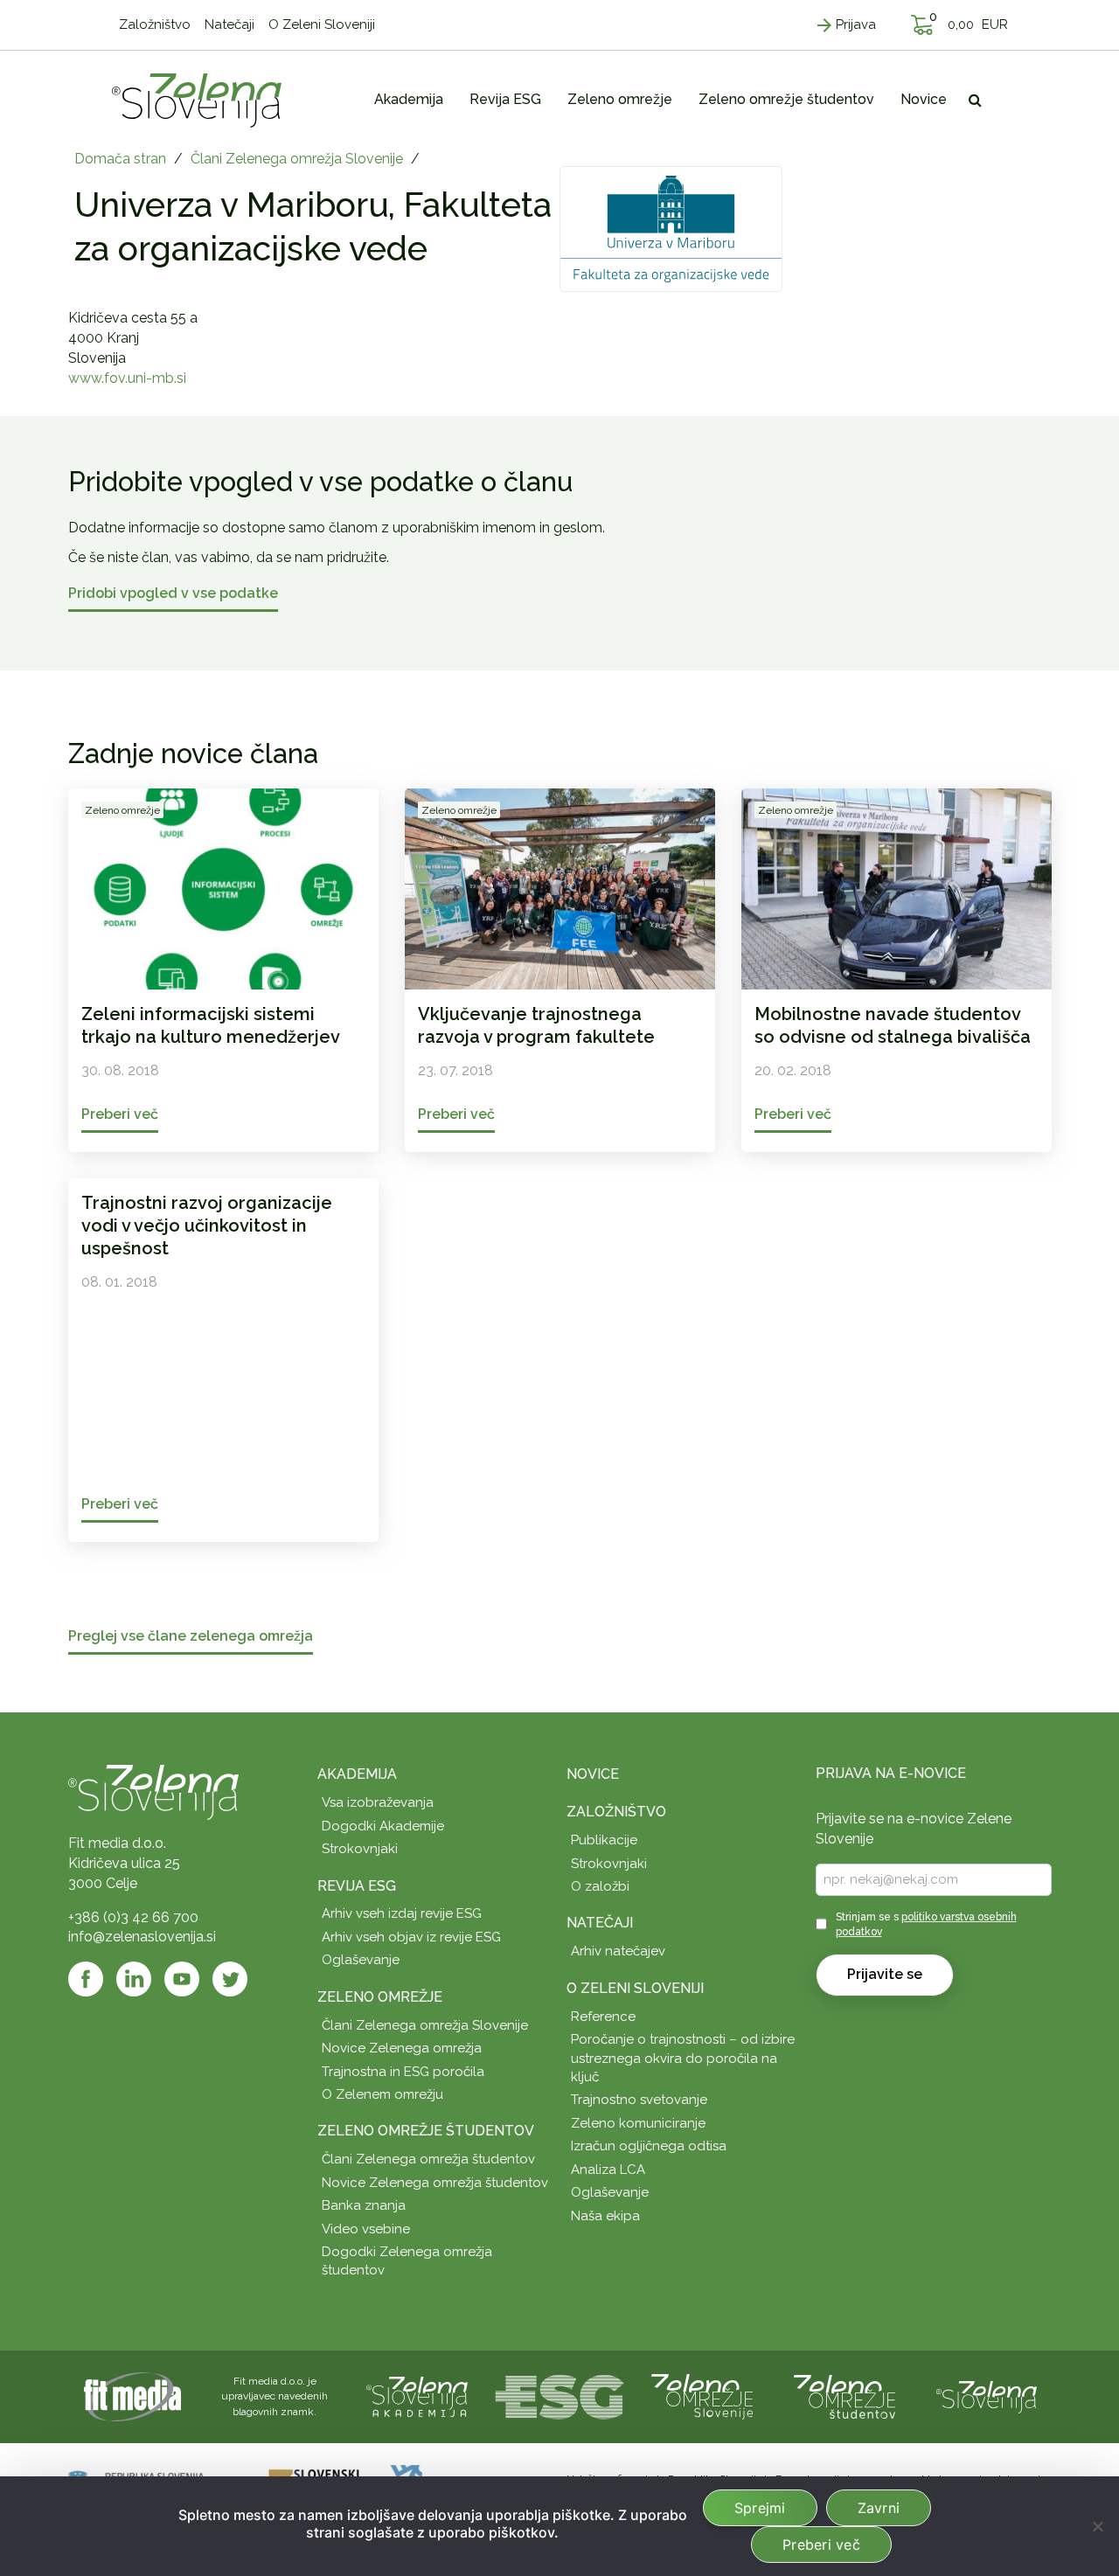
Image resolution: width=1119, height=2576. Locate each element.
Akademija (357, 1774)
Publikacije (604, 1840)
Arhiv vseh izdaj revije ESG (402, 1913)
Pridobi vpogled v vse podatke (173, 594)
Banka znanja (364, 2205)
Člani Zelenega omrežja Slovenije (297, 159)
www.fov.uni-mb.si (127, 378)
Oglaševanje (361, 1960)
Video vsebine (366, 2229)
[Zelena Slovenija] (197, 100)
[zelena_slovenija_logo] (987, 2395)
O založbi (600, 1886)
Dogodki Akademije (383, 1826)
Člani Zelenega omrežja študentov (428, 2159)
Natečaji (600, 1923)
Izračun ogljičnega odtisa (649, 2146)
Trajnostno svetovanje (639, 2100)
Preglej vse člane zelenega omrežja (191, 1637)
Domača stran (120, 159)
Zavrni (879, 2508)
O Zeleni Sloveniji (635, 1988)
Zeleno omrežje (380, 1997)
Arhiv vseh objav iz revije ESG (411, 1937)
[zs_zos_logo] (844, 2395)
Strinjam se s (926, 1924)
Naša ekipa (605, 2216)
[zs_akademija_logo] (417, 2395)
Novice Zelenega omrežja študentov (435, 2183)
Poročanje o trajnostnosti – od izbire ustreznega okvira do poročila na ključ (683, 2058)
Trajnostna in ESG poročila (403, 2072)
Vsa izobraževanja (378, 1802)
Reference (603, 2017)
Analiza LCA (608, 2170)
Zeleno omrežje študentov (426, 2131)
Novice (593, 1774)
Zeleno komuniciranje (638, 2123)
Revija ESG (357, 1886)
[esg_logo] (559, 2395)
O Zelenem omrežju (382, 2094)
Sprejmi (760, 2508)
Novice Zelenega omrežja (402, 2048)
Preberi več (821, 2545)
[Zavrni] (1097, 2526)
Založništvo (616, 1812)
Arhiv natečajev (618, 1951)
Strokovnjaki (360, 1849)
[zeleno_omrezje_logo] (702, 2395)
